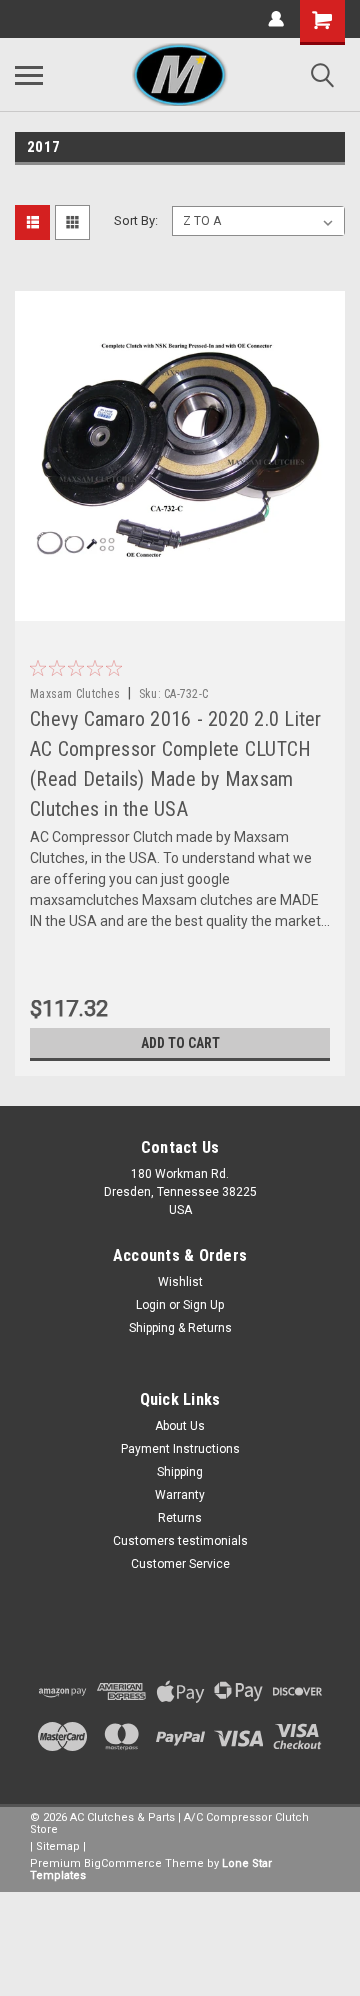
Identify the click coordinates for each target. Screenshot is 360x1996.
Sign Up (203, 1305)
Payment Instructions (180, 1449)
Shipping (180, 1472)
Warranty (180, 1495)
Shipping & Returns (180, 1328)
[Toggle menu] (29, 75)
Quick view (185, 606)
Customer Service (180, 1564)
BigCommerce (123, 1863)
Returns (180, 1518)
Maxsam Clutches (75, 694)
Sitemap (58, 1846)
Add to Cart (180, 1043)
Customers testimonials (180, 1541)
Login (151, 1305)
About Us (180, 1426)
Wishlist (180, 1282)
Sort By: (136, 220)
